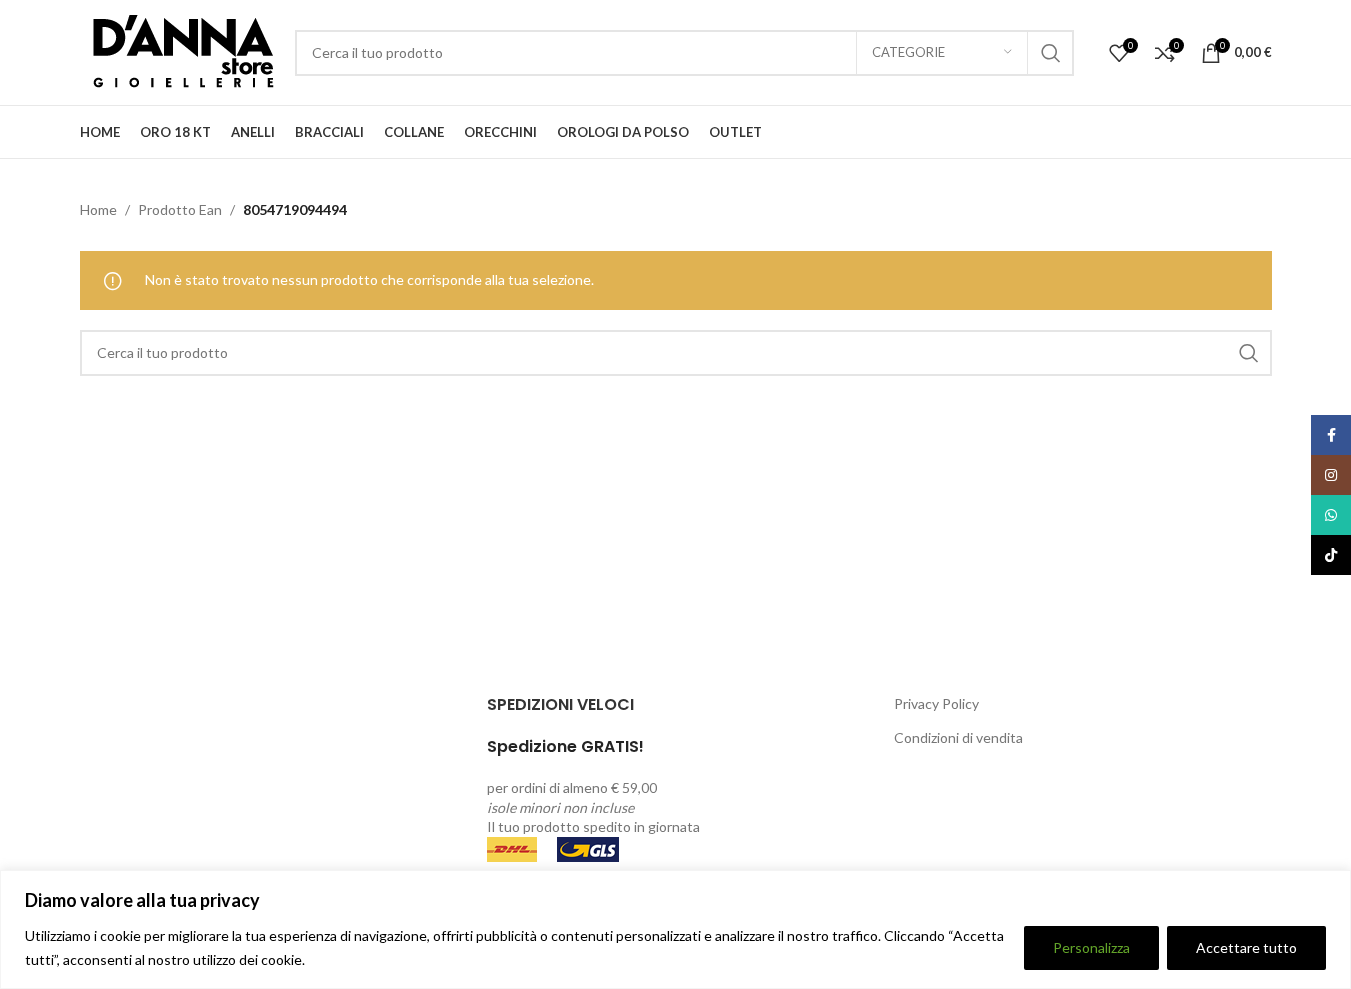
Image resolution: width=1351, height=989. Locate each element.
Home (98, 209)
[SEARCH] (1051, 53)
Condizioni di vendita (958, 737)
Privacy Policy (936, 703)
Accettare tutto (1246, 947)
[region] (675, 929)
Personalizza (1091, 947)
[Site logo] (177, 50)
